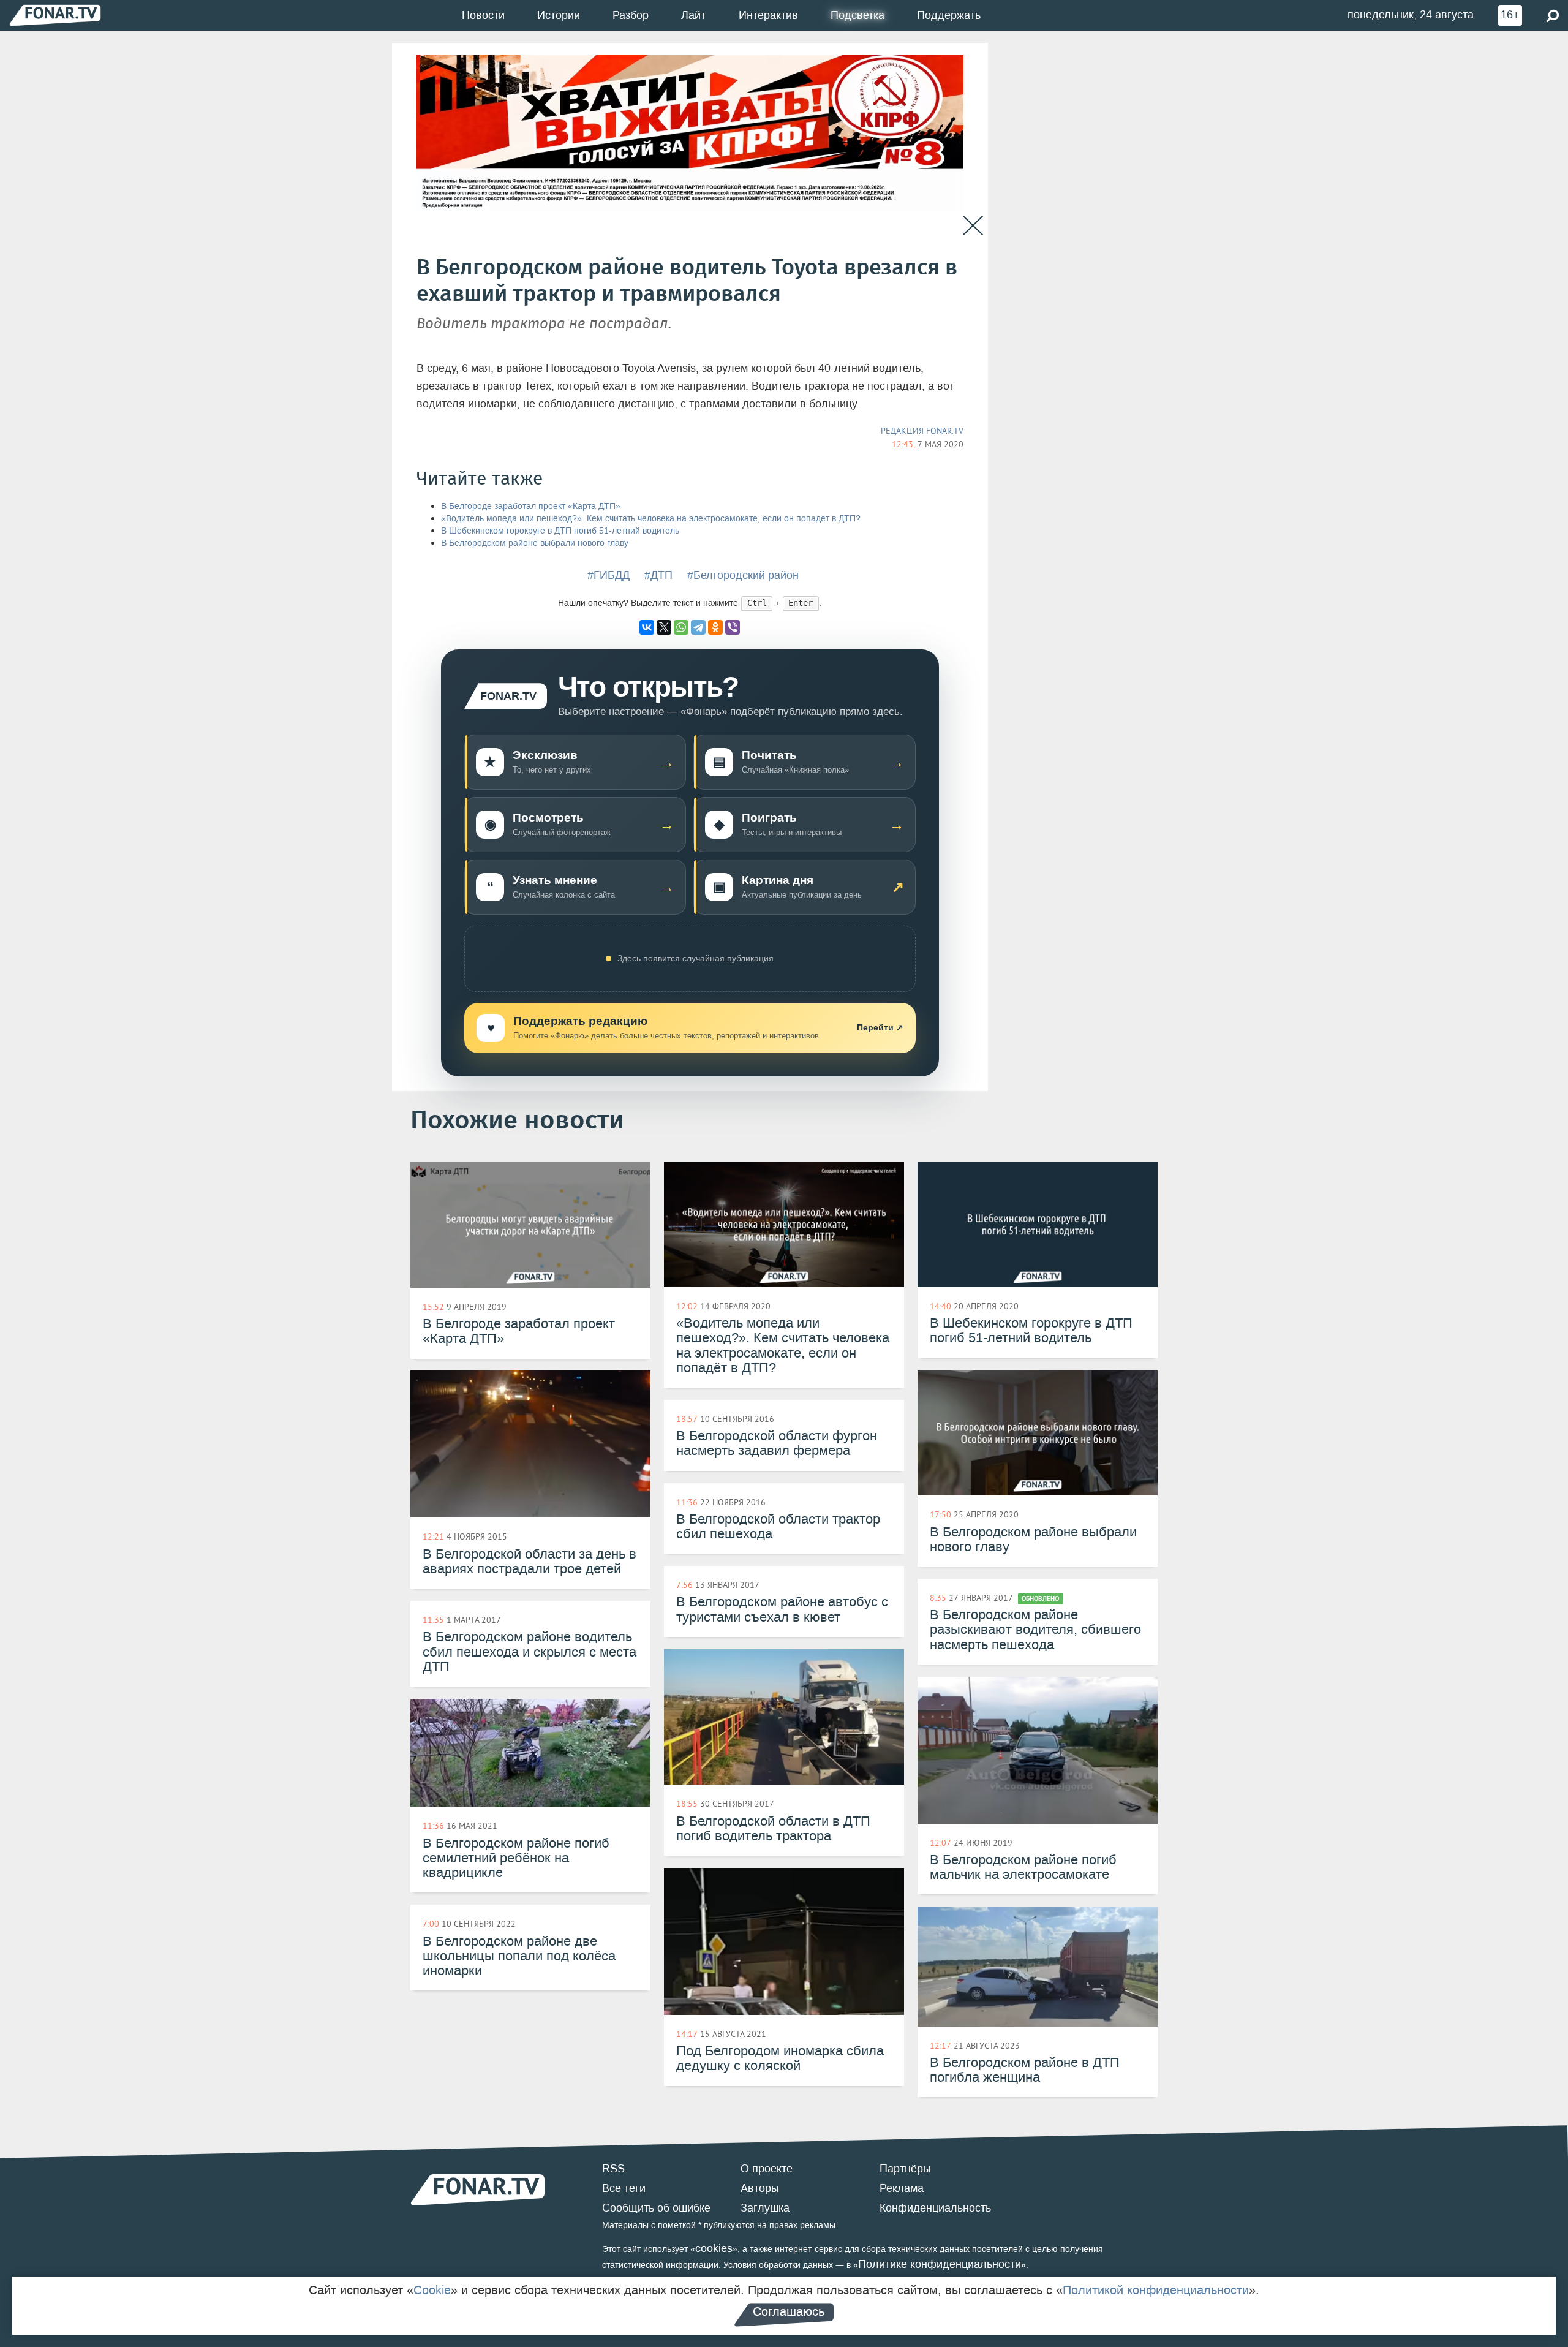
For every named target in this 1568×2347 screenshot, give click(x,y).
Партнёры (905, 2169)
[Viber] (733, 627)
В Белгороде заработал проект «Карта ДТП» (531, 506)
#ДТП (658, 575)
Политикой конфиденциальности (1156, 2290)
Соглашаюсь (789, 2311)
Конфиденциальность (935, 2208)
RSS (613, 2169)
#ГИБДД (609, 575)
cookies (714, 2248)
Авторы (760, 2188)
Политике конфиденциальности (940, 2264)
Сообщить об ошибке (656, 2208)
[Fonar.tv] (55, 15)
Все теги (624, 2188)
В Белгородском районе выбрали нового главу (535, 543)
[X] (664, 627)
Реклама (902, 2188)
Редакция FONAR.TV (922, 431)
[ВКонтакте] (647, 627)
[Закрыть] (973, 226)
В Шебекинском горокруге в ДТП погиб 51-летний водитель (560, 531)
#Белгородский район (743, 575)
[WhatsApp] (681, 627)
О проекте (767, 2169)
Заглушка (765, 2208)
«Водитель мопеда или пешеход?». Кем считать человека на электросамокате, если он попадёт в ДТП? (651, 519)
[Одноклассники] (715, 627)
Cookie (432, 2290)
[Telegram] (698, 627)
